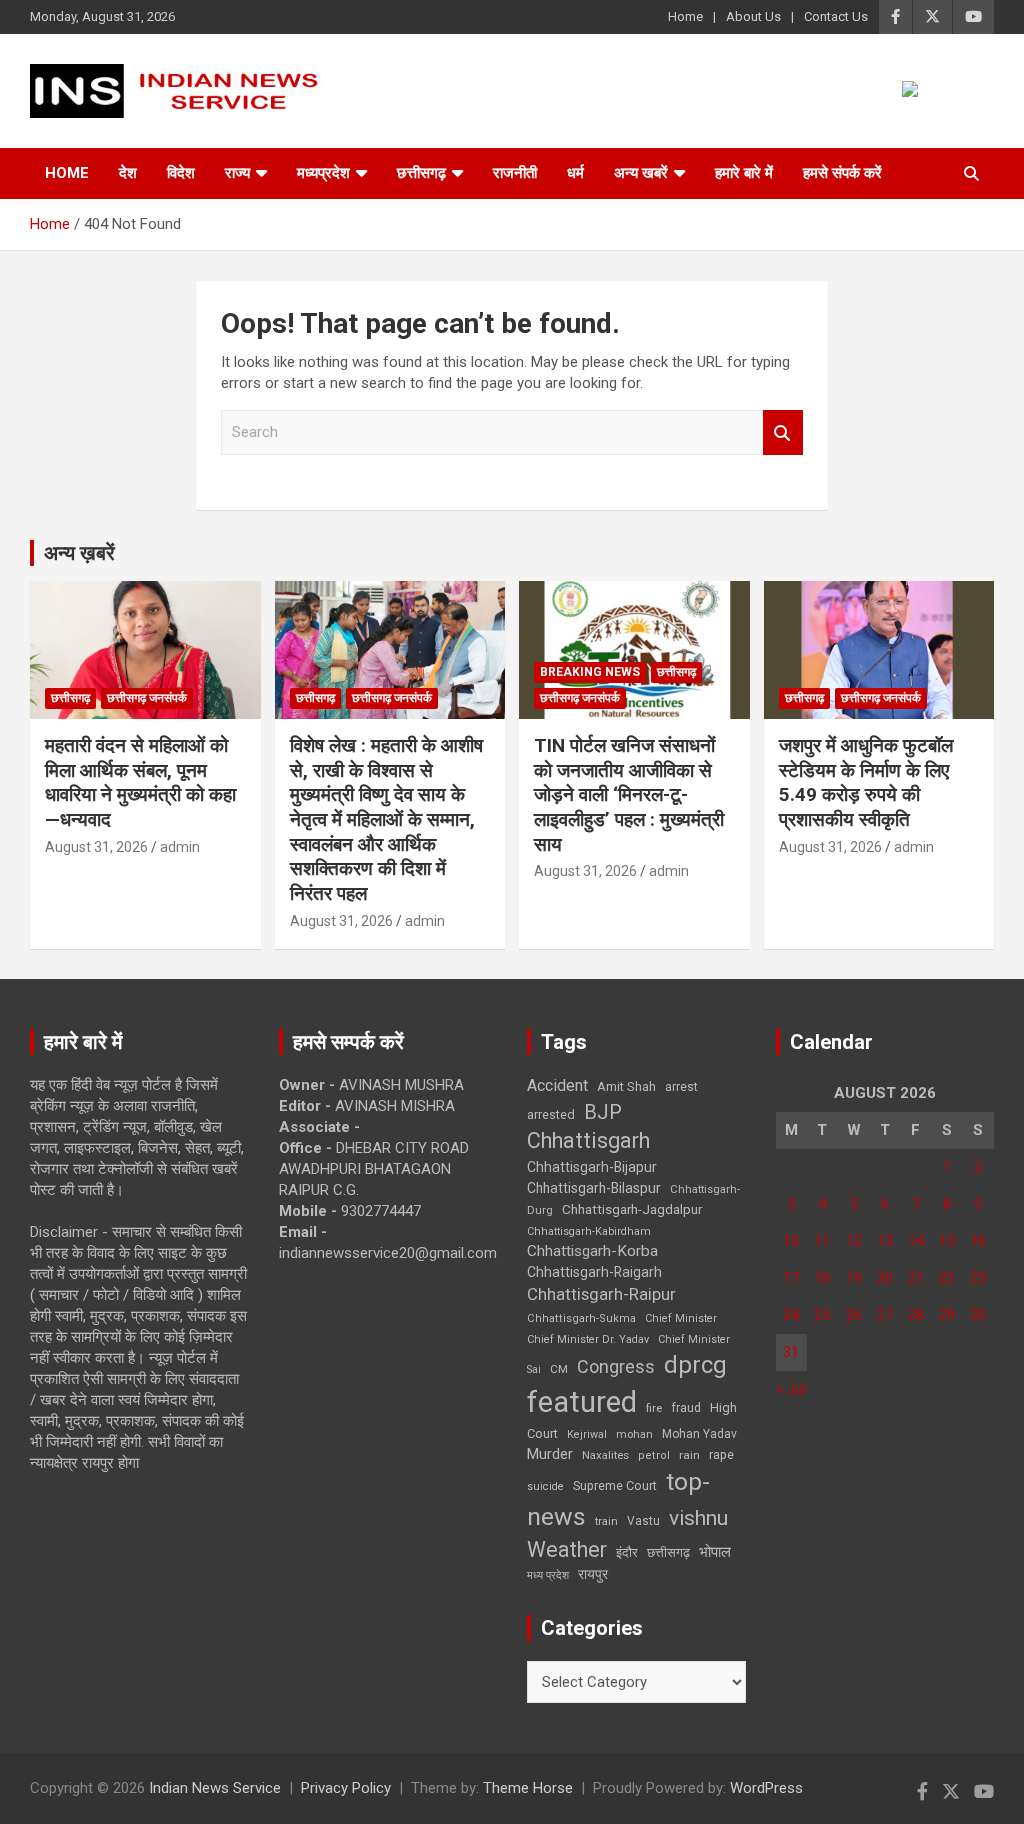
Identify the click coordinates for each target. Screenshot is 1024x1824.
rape (721, 1454)
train (606, 1521)
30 (978, 1315)
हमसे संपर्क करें (842, 173)
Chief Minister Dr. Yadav (588, 1339)
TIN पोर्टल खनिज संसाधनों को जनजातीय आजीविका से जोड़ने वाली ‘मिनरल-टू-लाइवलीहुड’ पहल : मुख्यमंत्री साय (631, 795)
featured (582, 1402)
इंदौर (627, 1552)
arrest (681, 1087)
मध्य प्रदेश (548, 1575)
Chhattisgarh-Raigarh (594, 1272)
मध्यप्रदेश (323, 173)
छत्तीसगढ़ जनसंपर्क (147, 698)
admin (180, 847)
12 (854, 1241)
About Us (753, 16)
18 (822, 1278)
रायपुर (593, 1574)
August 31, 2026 (96, 847)
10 (791, 1241)
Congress (616, 1366)
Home (685, 16)
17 (791, 1278)
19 (854, 1278)
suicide (545, 1486)
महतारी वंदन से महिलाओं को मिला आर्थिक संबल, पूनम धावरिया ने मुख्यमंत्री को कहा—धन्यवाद (140, 782)
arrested (551, 1114)
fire (654, 1408)
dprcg (695, 1365)
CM (559, 1369)
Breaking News (590, 672)
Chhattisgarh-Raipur (601, 1294)
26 (854, 1315)
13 (885, 1241)
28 (916, 1315)
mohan (634, 1434)
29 (947, 1315)
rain (689, 1455)
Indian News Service (215, 1788)
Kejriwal (587, 1434)
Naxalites (605, 1455)
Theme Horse (528, 1788)
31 (791, 1352)
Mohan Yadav (699, 1434)
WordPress (766, 1788)
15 (947, 1241)
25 (822, 1315)
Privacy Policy (346, 1788)
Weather (567, 1549)
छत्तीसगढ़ (421, 173)
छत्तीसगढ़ (668, 1552)
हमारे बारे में (744, 173)
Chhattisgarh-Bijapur (592, 1167)
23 (978, 1278)
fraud (686, 1408)
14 (916, 1241)
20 (885, 1278)
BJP (603, 1112)
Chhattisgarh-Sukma (581, 1318)
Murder (550, 1454)
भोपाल (715, 1552)
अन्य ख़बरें (79, 553)
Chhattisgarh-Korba (592, 1251)
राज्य (237, 173)
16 (978, 1241)
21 (916, 1278)
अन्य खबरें (641, 173)
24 (791, 1315)
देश (128, 173)
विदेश (181, 173)
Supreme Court (615, 1485)
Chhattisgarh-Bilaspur (594, 1188)
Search (783, 432)
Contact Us (836, 16)
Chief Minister (681, 1318)
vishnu (698, 1518)
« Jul (791, 1389)
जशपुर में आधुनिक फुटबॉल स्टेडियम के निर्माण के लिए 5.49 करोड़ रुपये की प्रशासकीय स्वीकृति (866, 782)
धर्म (575, 173)
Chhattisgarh (588, 1140)
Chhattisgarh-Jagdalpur (632, 1209)
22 (947, 1278)
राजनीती (515, 173)
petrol (654, 1455)
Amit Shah (626, 1086)
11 (822, 1241)
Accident (557, 1085)
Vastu (643, 1521)
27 (885, 1315)
